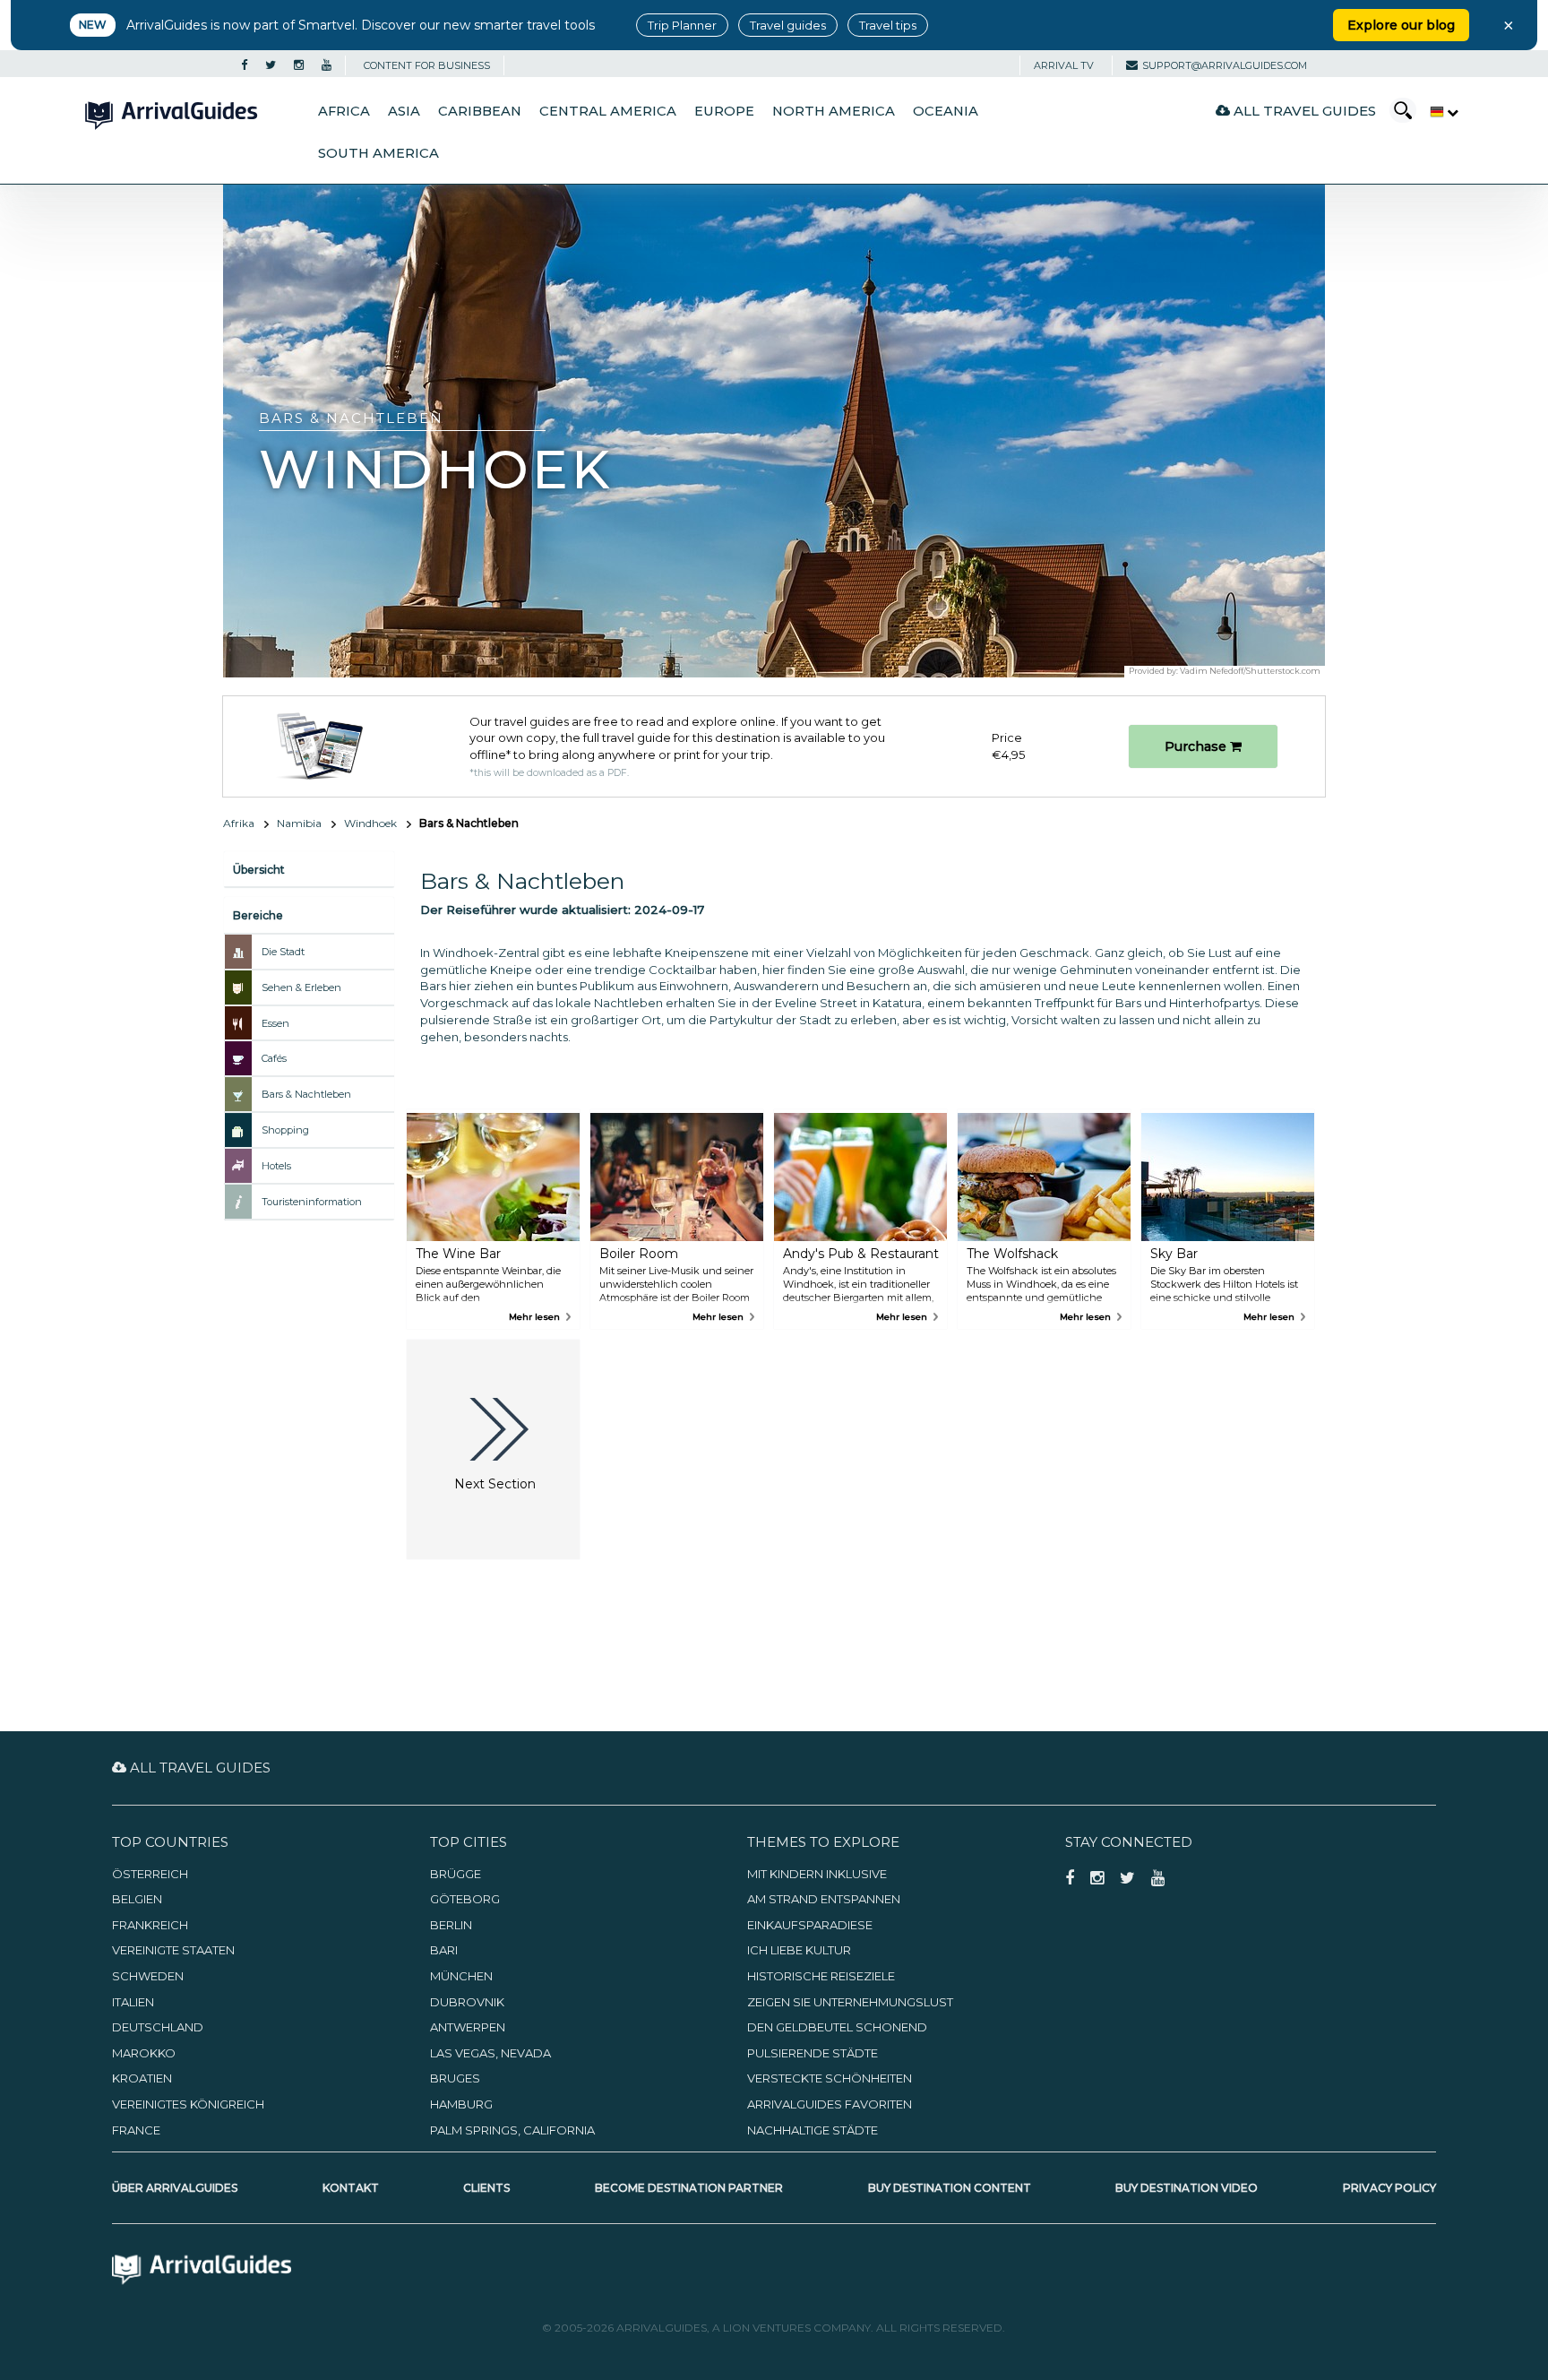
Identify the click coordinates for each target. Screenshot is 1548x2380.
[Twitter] (271, 65)
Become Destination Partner (689, 2188)
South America (378, 153)
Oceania (946, 111)
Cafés (274, 1058)
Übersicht (259, 870)
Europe (724, 111)
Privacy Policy (1389, 2188)
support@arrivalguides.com (1225, 65)
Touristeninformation (312, 1202)
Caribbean (480, 111)
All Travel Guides (1303, 111)
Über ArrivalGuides (175, 2188)
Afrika (239, 823)
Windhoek (370, 823)
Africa (344, 111)
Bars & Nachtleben (306, 1094)
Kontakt (351, 2188)
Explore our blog (1401, 25)
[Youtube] (327, 65)
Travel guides (788, 25)
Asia (404, 111)
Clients (486, 2188)
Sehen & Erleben (301, 987)
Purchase (1197, 746)
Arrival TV (1064, 65)
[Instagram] (299, 65)
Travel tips (888, 25)
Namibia (299, 823)
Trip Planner (682, 25)
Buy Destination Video (1187, 2188)
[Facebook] (244, 65)
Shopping (285, 1130)
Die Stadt (283, 952)
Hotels (276, 1166)
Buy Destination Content (950, 2188)
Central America (608, 111)
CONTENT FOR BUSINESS (427, 65)
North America (834, 111)
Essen (275, 1023)
